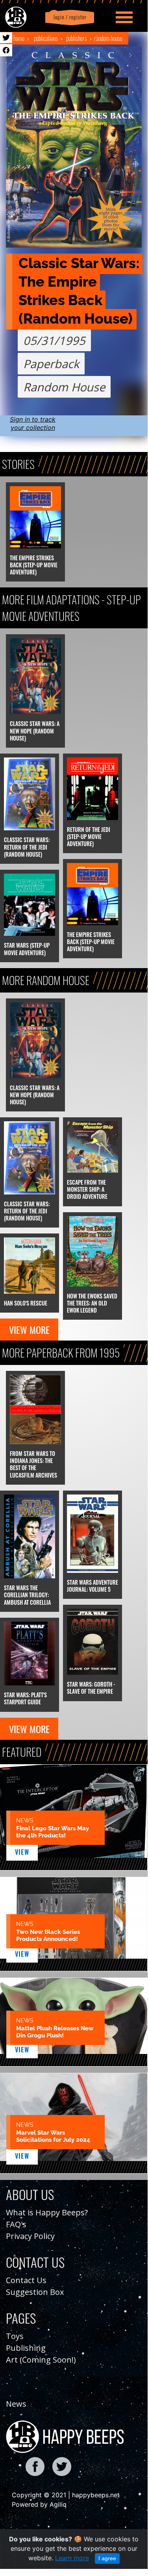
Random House (108, 38)
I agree (107, 2558)
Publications (46, 38)
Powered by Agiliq (39, 2504)
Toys (15, 2336)
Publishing (26, 2348)
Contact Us (26, 2280)
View (22, 1852)
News (16, 2404)
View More (29, 1330)
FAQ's (16, 2224)
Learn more (72, 2558)
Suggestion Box (35, 2292)
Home (19, 38)
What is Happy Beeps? (47, 2212)
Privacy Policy (30, 2236)
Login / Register (68, 17)
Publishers (77, 38)
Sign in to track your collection (33, 423)
